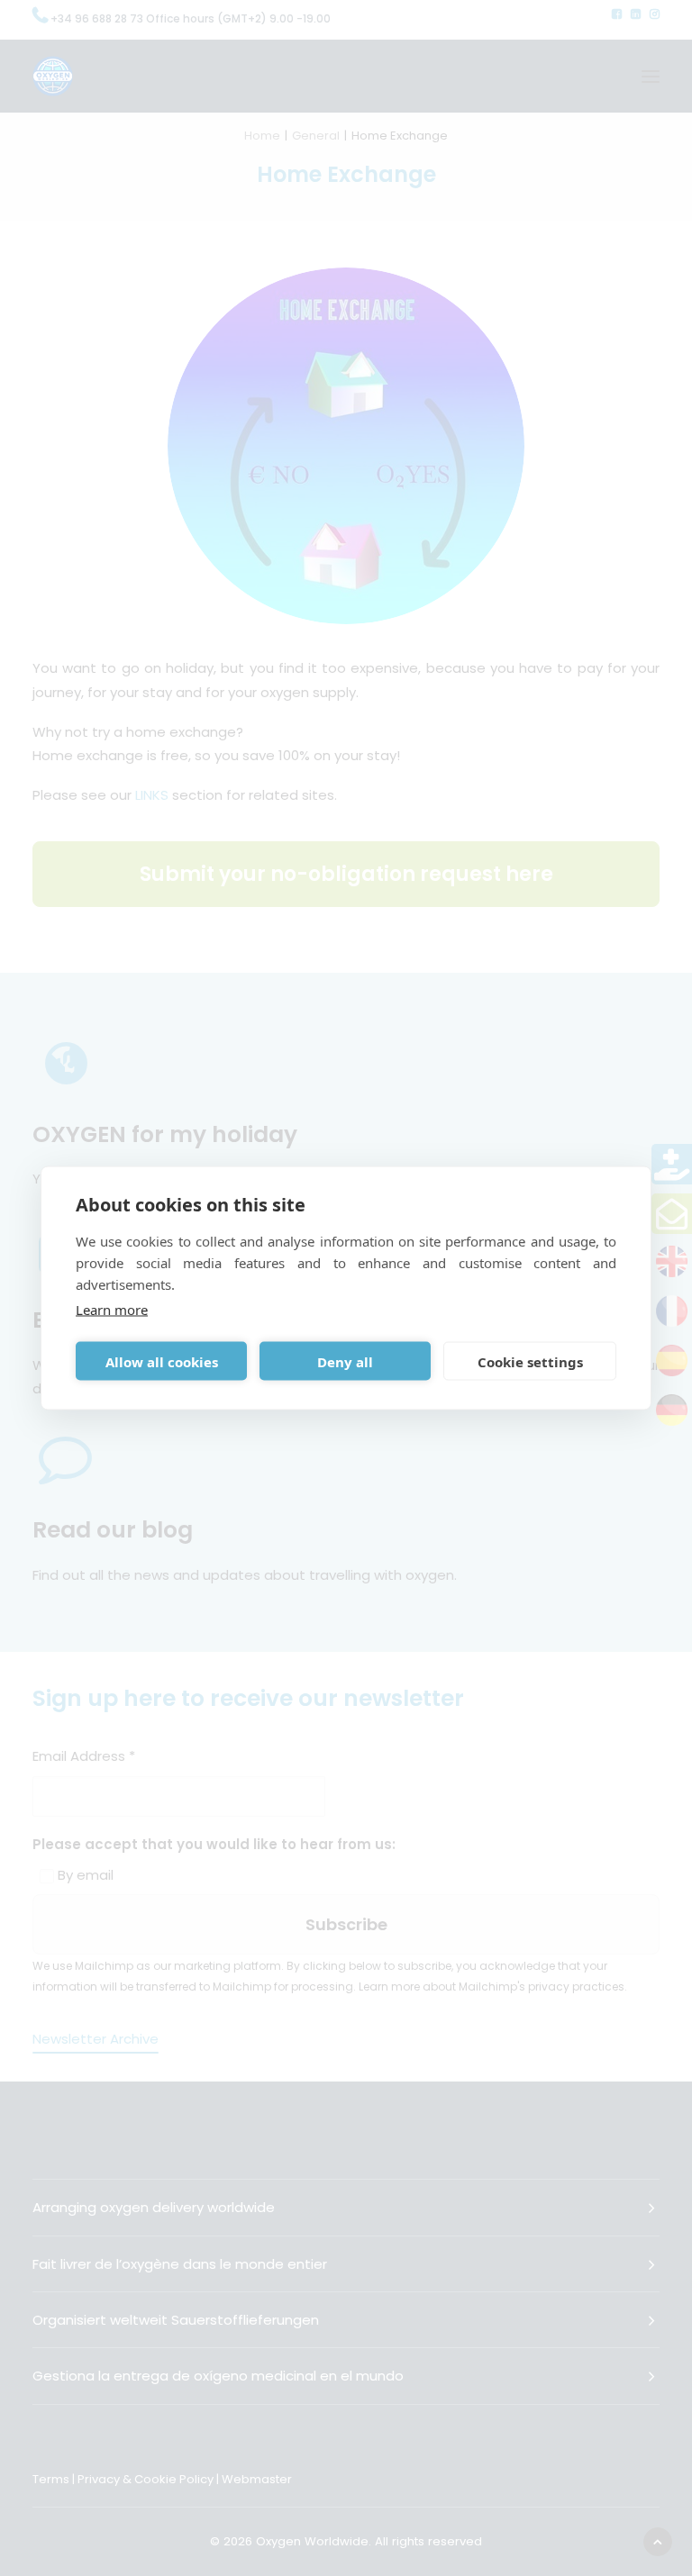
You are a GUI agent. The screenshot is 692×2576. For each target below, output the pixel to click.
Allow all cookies (162, 1361)
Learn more (112, 1310)
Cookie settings (530, 1361)
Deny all (345, 1361)
